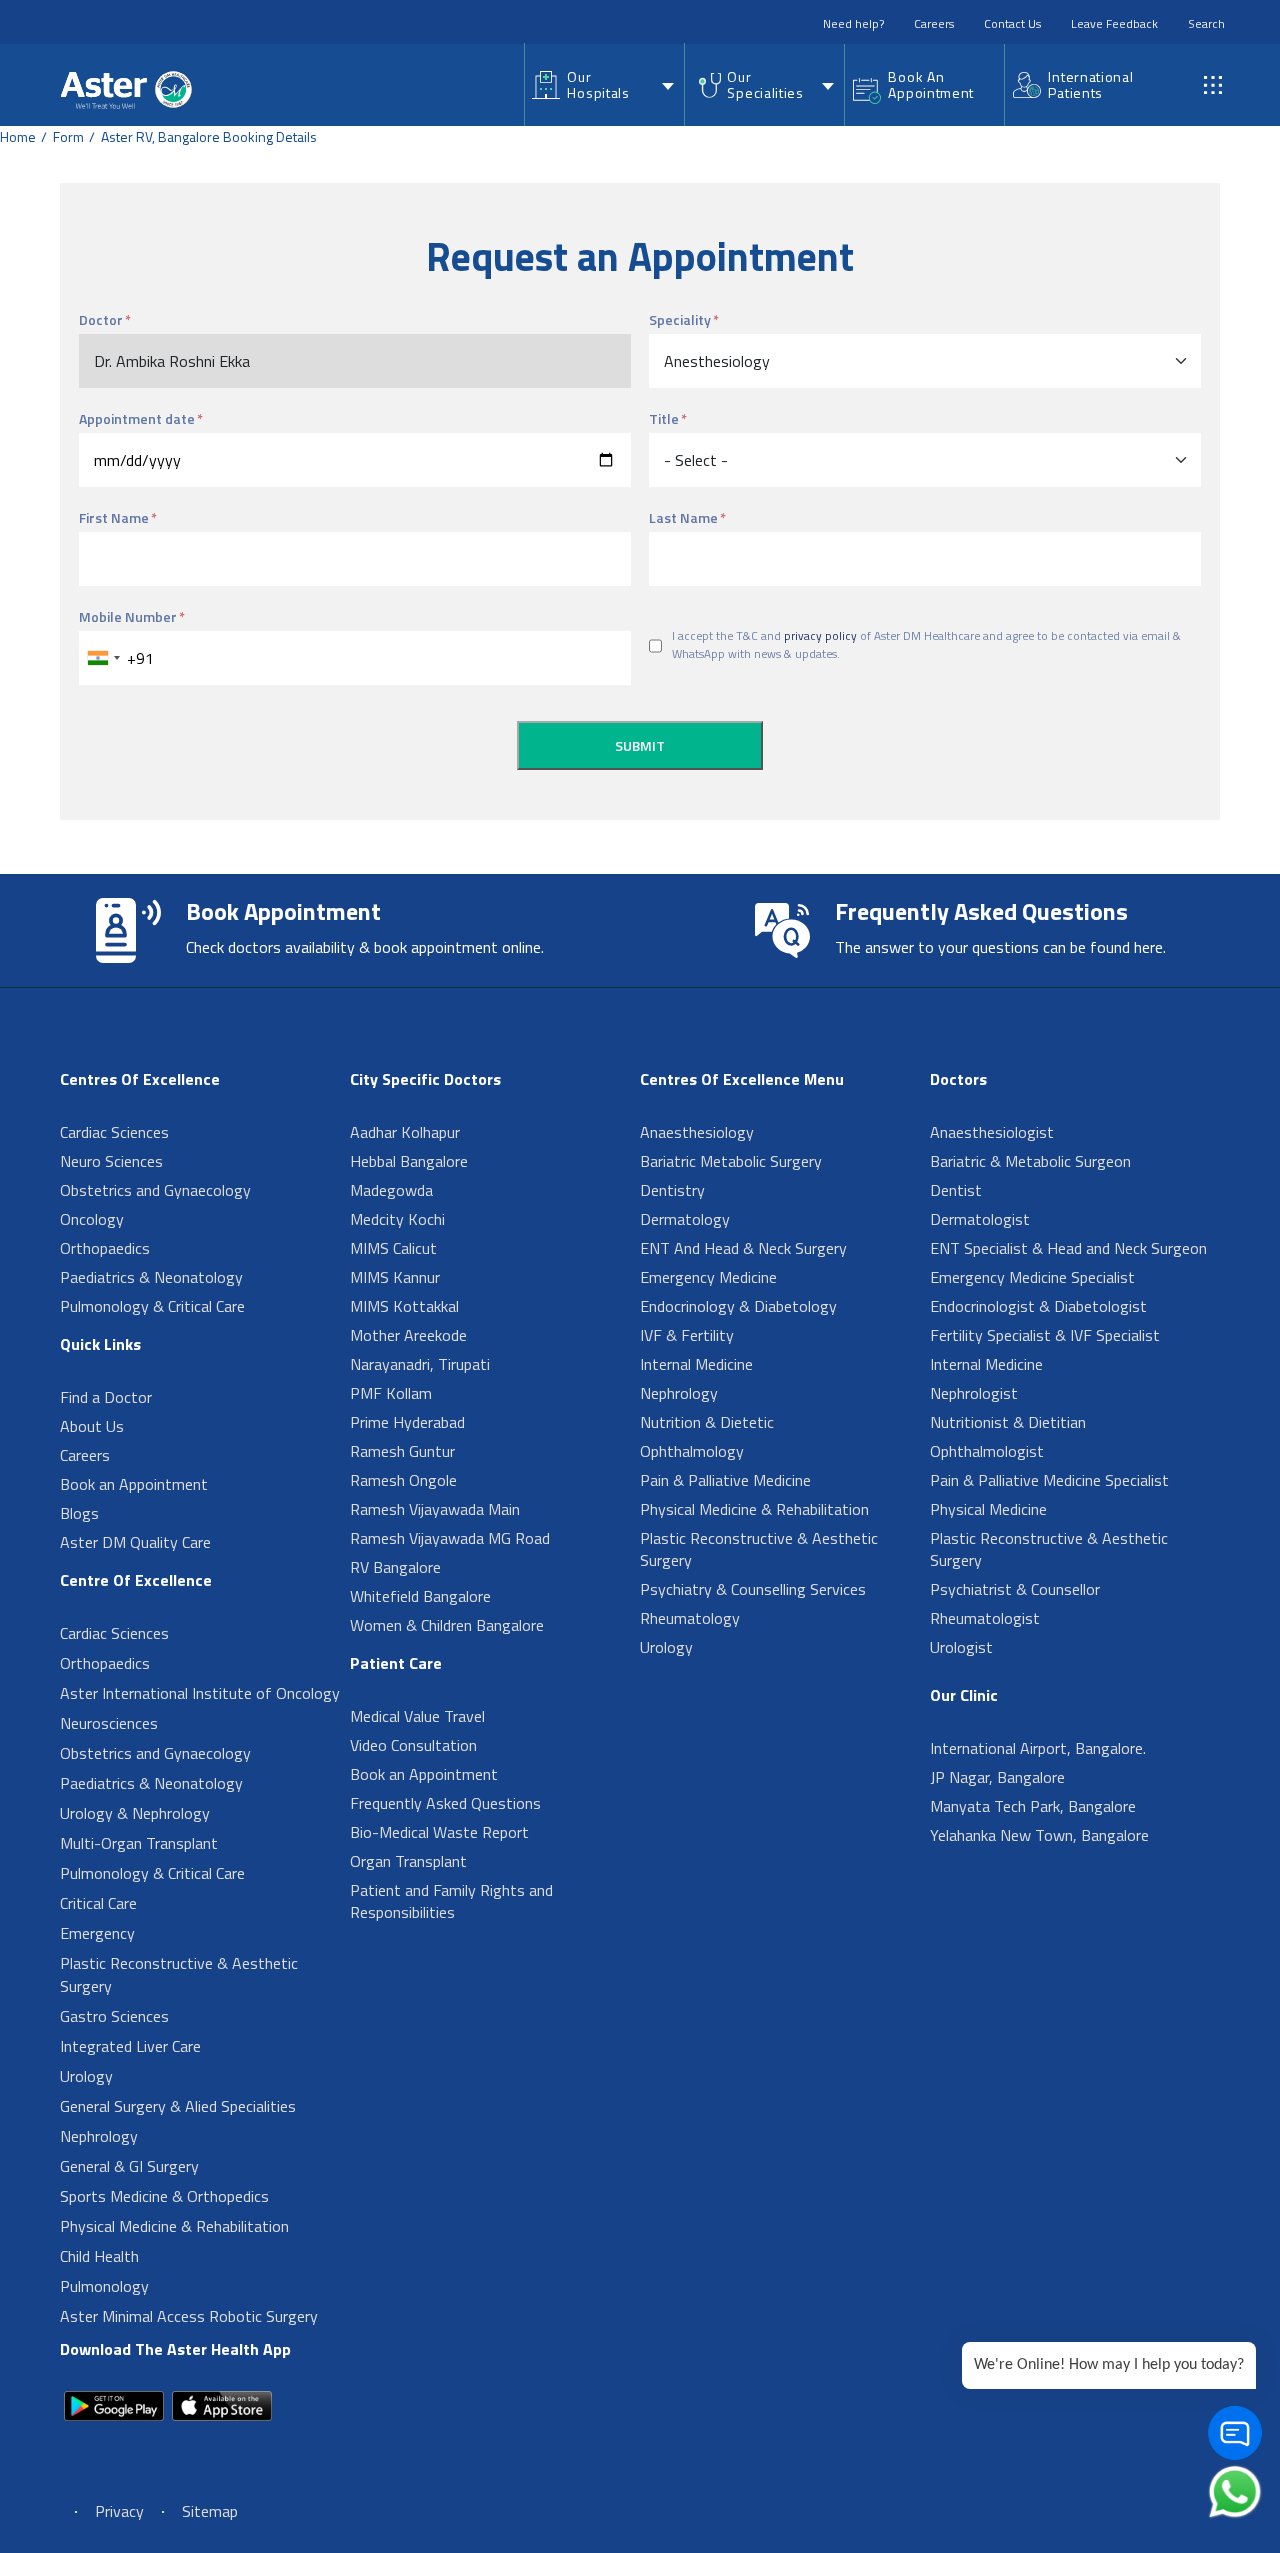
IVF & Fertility (687, 1335)
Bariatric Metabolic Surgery (731, 1161)
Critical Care (98, 1903)
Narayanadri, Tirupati (420, 1364)
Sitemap (210, 2511)
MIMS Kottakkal (404, 1306)
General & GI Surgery (129, 2166)
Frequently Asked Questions (445, 1803)
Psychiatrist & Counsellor (1015, 1589)
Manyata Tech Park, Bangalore (1033, 1806)
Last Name (683, 517)
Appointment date (137, 418)
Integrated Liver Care (130, 2046)
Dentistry (672, 1190)
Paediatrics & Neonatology (151, 1277)
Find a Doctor (106, 1397)
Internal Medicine (696, 1364)
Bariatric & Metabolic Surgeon (1030, 1161)
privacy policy (820, 636)
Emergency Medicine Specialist (1032, 1277)
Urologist (961, 1647)
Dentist (956, 1190)
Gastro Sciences (114, 2016)
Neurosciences (109, 1723)
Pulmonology (104, 2286)
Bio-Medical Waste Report (439, 1832)
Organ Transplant (408, 1861)
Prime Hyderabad (407, 1422)
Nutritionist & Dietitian (1008, 1422)
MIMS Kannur (395, 1277)
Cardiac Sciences (114, 1132)
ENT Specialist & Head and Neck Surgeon (1068, 1248)
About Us (92, 1426)
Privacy (119, 2511)
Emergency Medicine (708, 1277)
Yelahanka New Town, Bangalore (1039, 1835)
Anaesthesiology (697, 1132)
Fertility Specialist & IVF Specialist (1045, 1335)
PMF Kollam (391, 1393)
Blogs (79, 1513)
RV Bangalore (395, 1567)
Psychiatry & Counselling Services (753, 1589)
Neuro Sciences (111, 1161)
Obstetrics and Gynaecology (155, 1190)
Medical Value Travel (417, 1716)
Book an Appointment (134, 1484)
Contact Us (1012, 23)
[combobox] (103, 658)
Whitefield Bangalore (420, 1596)
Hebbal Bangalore (409, 1161)
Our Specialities (765, 84)
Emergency (97, 1933)
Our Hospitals (598, 84)
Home (18, 136)
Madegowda (391, 1190)
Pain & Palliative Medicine (725, 1480)
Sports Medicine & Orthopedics (164, 2196)
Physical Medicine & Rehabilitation (174, 2226)
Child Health (99, 2256)
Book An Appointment (931, 84)
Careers (934, 23)
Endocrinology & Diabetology (738, 1306)
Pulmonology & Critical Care (152, 1306)
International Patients (1090, 84)
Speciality (680, 319)
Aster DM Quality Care (135, 1542)
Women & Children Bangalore (447, 1625)
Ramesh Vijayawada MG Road (450, 1538)
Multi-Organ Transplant (139, 1843)
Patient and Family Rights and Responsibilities (451, 1901)
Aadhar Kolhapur (405, 1132)
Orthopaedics (105, 1248)
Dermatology (685, 1219)
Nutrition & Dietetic (707, 1422)
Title (664, 418)
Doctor (101, 319)
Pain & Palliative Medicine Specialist (1049, 1480)
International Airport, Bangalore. (1038, 1748)
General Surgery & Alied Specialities (178, 2106)
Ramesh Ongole (403, 1480)
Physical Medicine (988, 1509)
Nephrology (99, 2136)
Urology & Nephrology (135, 1813)
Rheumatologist (985, 1618)
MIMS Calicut (393, 1248)
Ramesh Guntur (402, 1451)
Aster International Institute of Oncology (200, 1693)
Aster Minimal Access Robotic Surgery (189, 2316)
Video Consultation (413, 1745)
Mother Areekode (408, 1335)
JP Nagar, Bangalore (997, 1777)
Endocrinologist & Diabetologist (1038, 1306)
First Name (114, 517)
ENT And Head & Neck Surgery (743, 1248)
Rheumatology (690, 1618)
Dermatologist (980, 1219)
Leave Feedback (1114, 23)
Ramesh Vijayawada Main (435, 1509)
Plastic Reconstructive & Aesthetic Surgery (179, 1974)
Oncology (92, 1219)
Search (1206, 23)
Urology (86, 2076)
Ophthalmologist (987, 1451)
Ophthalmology (692, 1451)
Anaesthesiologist (992, 1132)
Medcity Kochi (397, 1219)
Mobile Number (128, 616)
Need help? (853, 23)
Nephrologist (974, 1393)
